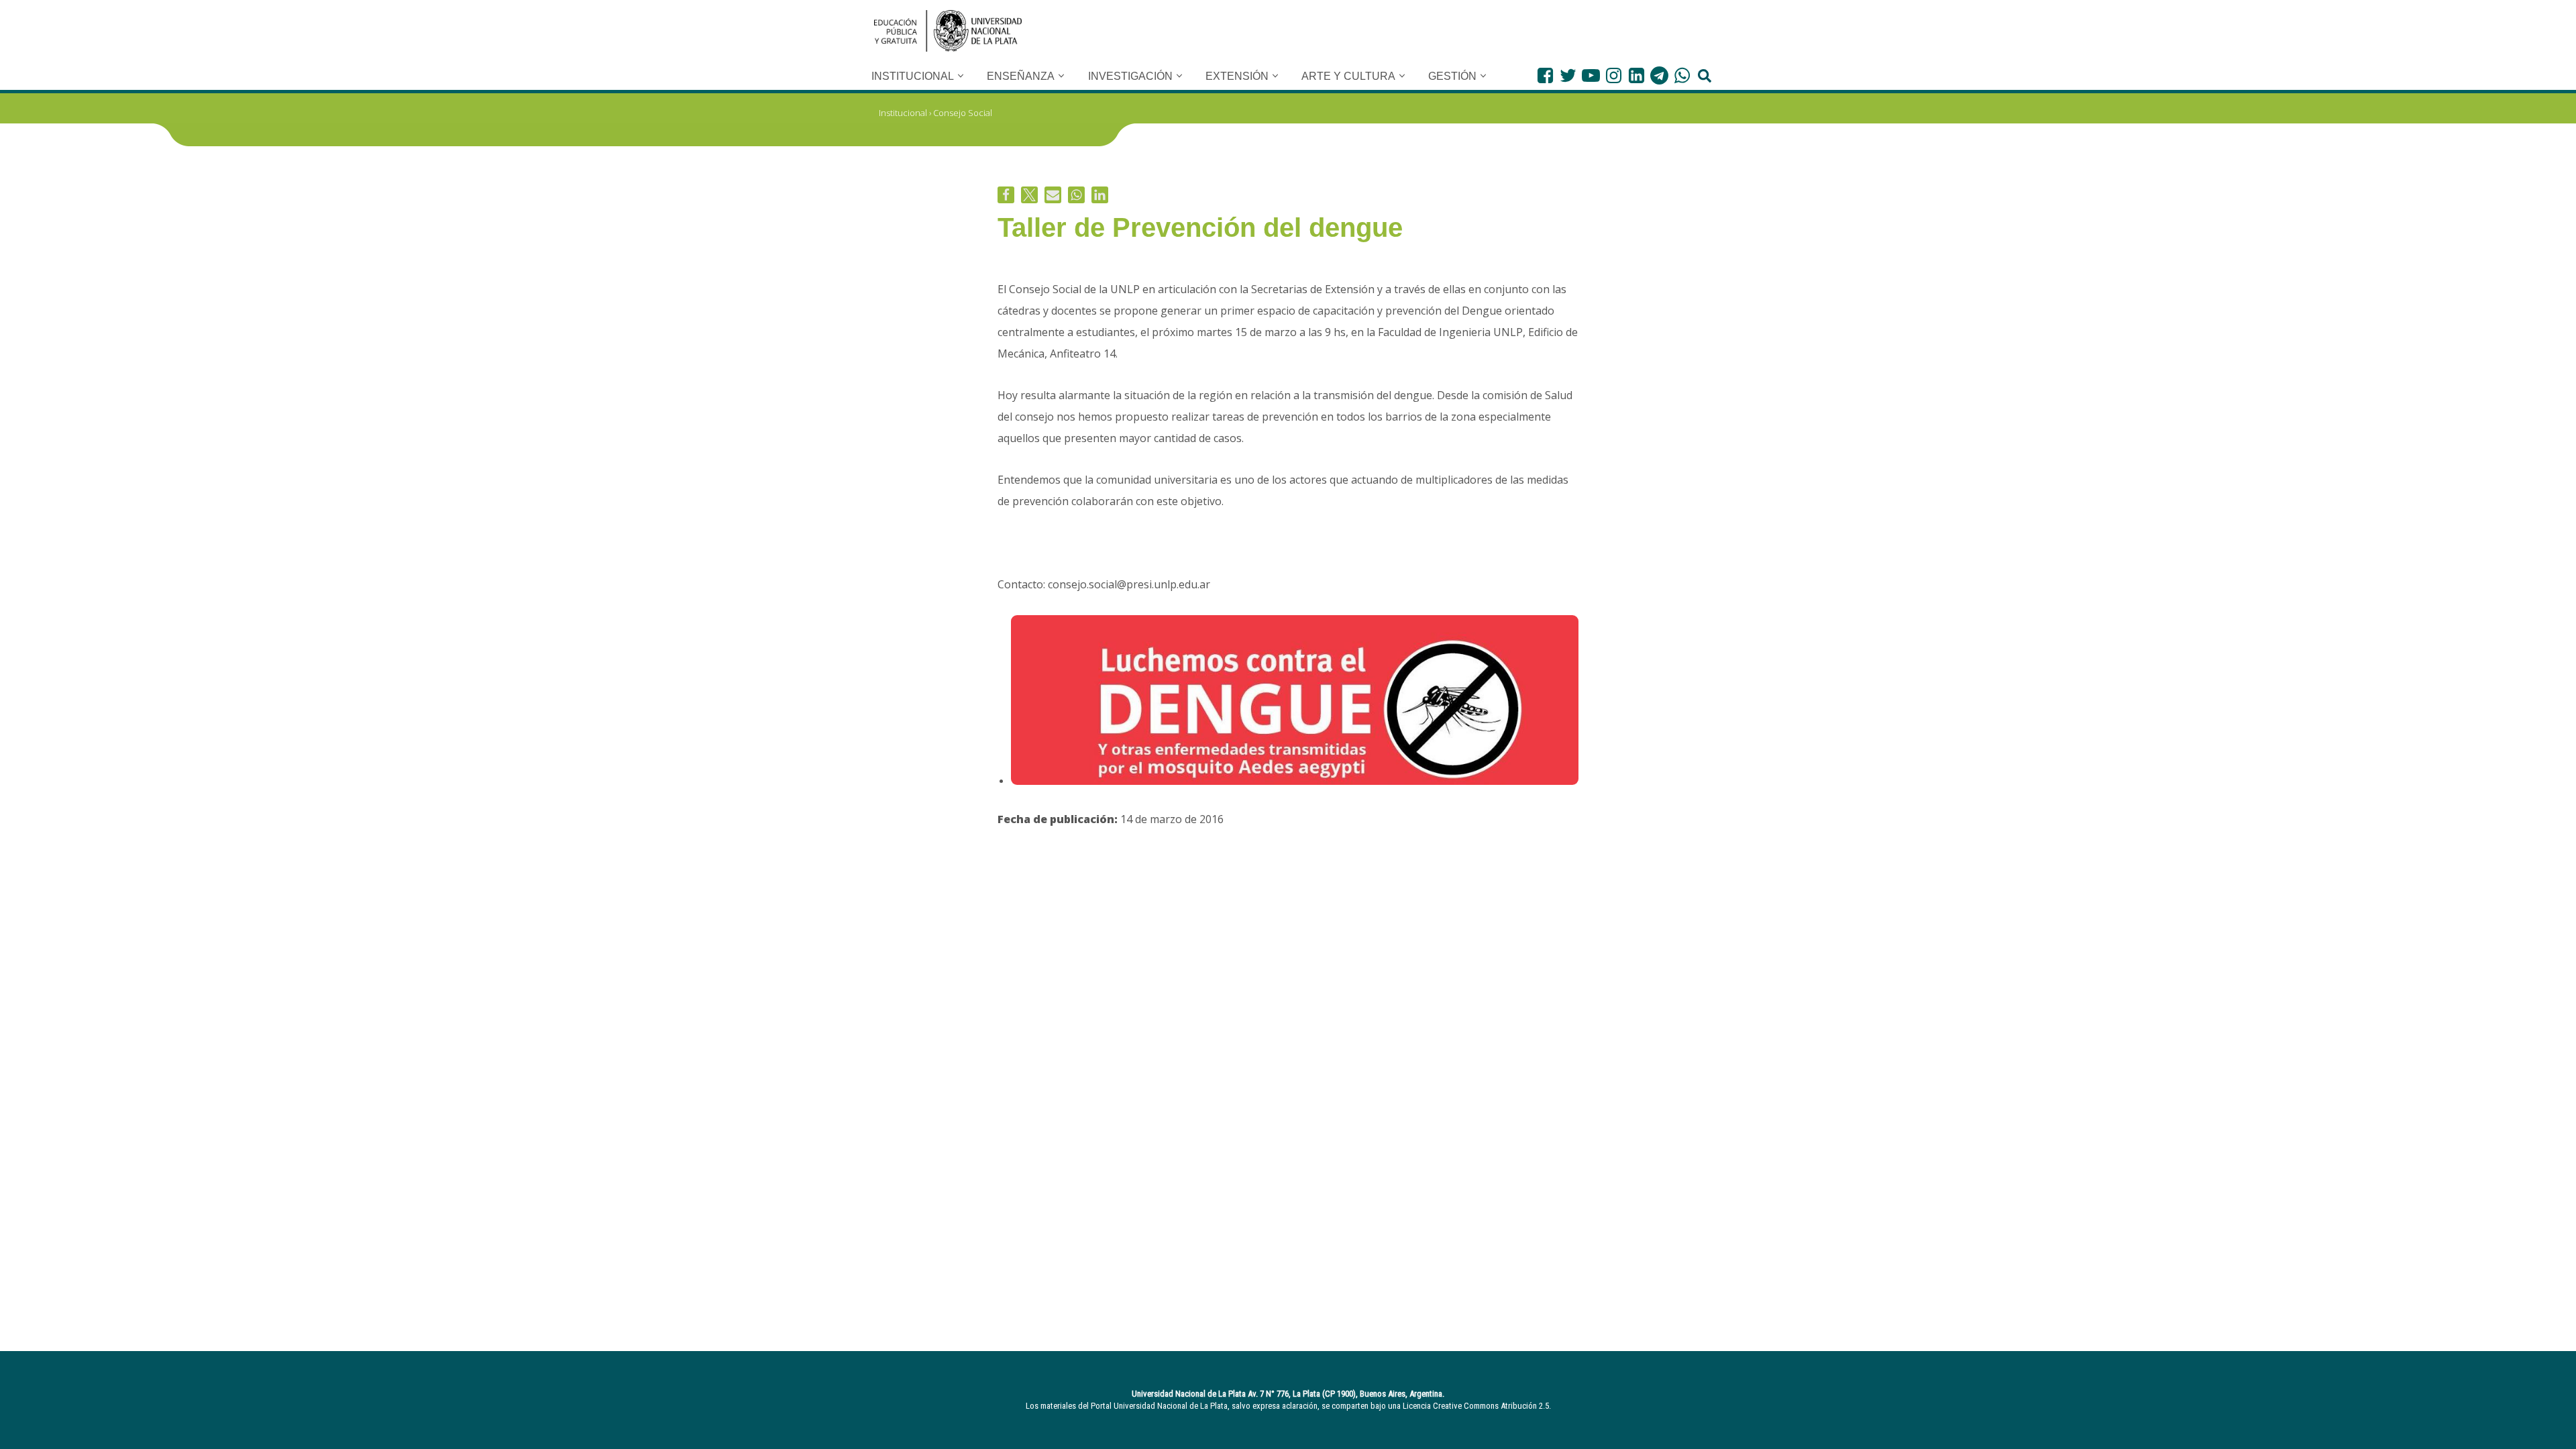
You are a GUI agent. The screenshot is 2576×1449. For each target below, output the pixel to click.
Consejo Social (963, 113)
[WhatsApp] (1682, 75)
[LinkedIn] (1636, 75)
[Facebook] (1545, 75)
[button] (961, 76)
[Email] (1053, 195)
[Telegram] (1659, 75)
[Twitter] (1568, 75)
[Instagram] (1614, 75)
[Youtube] (1591, 75)
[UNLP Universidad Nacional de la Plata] (948, 31)
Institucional (903, 113)
